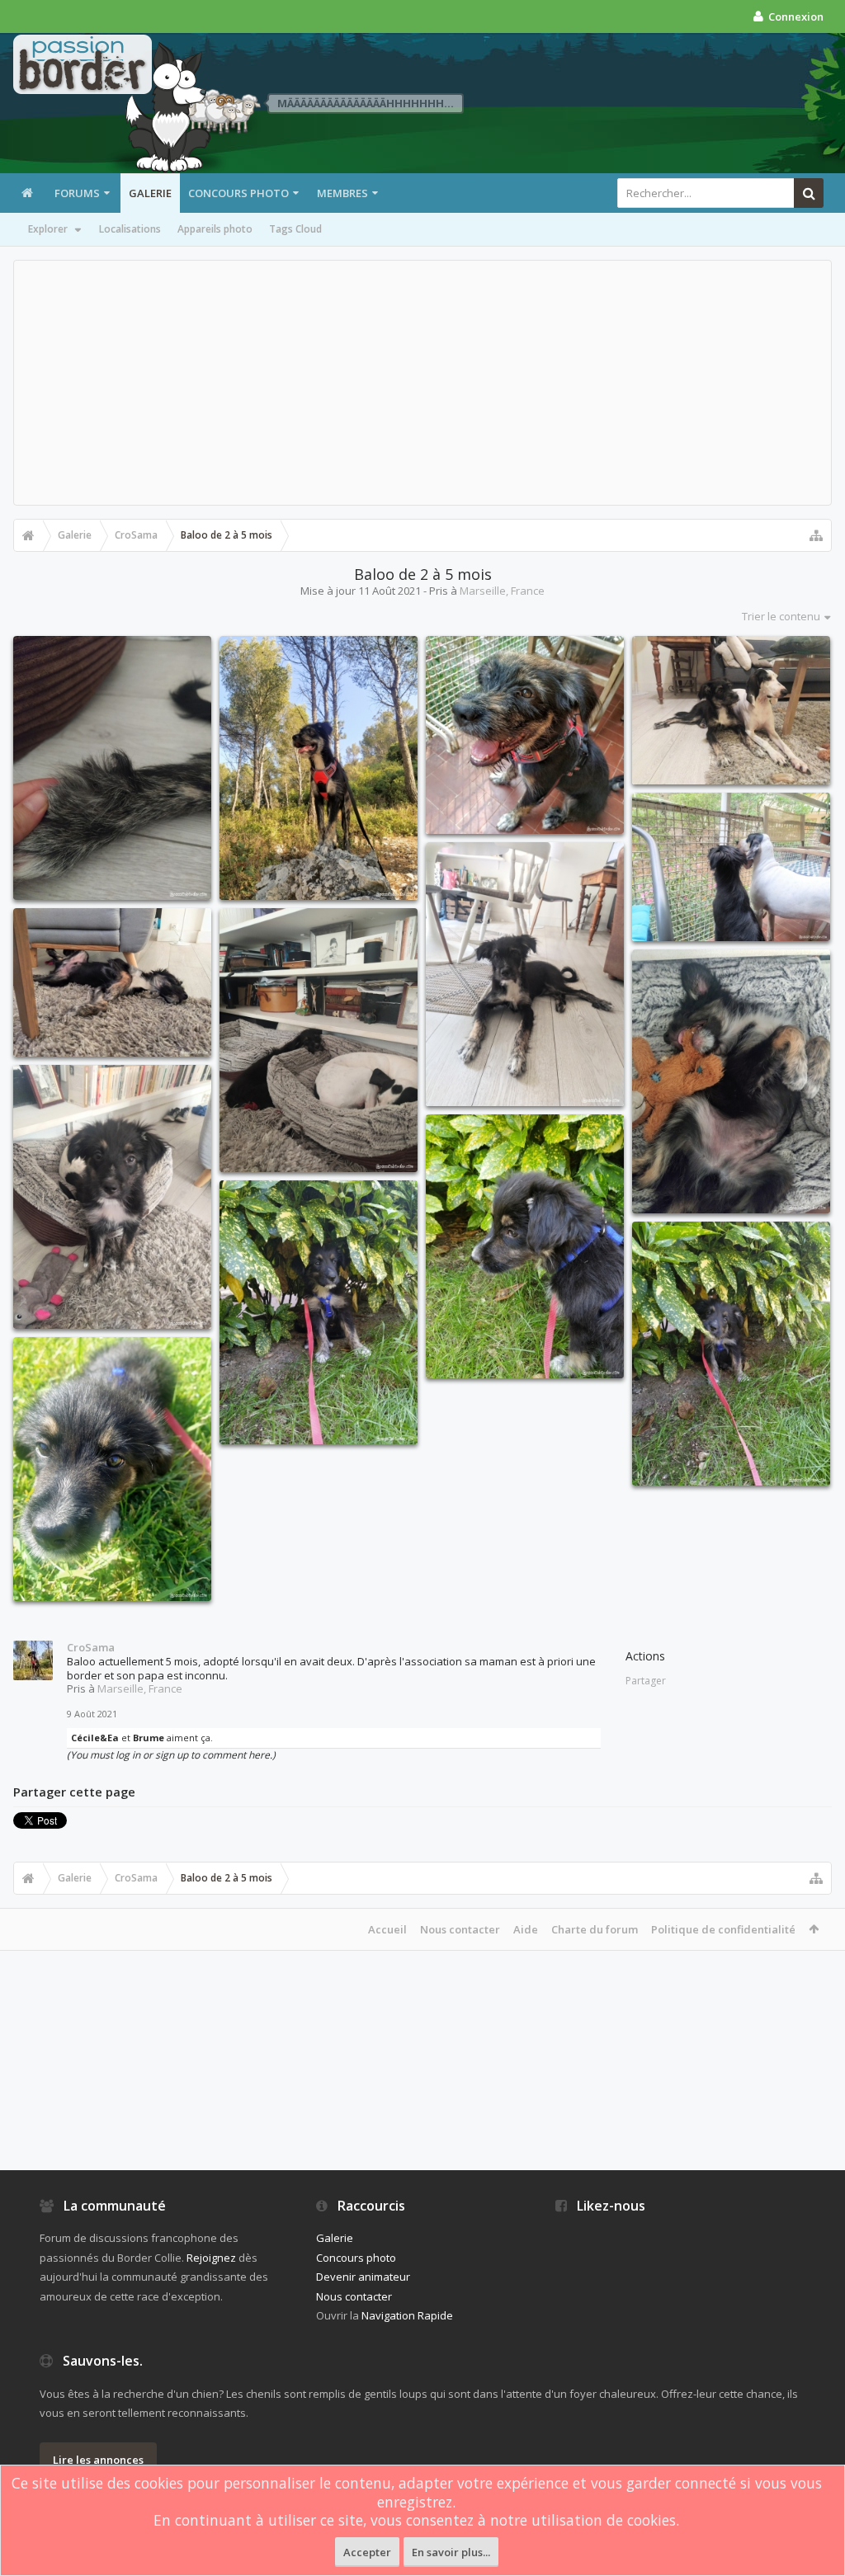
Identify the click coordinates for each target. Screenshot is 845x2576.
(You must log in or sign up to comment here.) (171, 1755)
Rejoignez (211, 2258)
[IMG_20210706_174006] (112, 982)
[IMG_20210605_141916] (525, 1246)
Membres (342, 193)
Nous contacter (460, 1929)
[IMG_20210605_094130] (112, 1469)
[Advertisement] (422, 383)
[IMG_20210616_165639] (731, 1081)
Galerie (150, 193)
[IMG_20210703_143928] (319, 1040)
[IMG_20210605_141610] (319, 1312)
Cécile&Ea (95, 1738)
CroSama (91, 1647)
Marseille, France (502, 591)
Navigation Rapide (407, 2315)
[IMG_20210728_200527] (731, 867)
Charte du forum (595, 1929)
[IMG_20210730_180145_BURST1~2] (319, 768)
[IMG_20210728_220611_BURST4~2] (731, 710)
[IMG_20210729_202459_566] (525, 735)
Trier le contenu (781, 616)
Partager (646, 1681)
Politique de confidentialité (723, 1929)
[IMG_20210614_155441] (112, 1197)
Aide (526, 1929)
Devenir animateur (363, 2277)
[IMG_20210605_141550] (731, 1354)
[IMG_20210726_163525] (525, 974)
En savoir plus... (451, 2552)
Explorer (48, 229)
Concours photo (238, 193)
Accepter (367, 2552)
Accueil (387, 1929)
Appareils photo (215, 229)
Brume (149, 1738)
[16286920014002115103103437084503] (112, 768)
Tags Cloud (295, 229)
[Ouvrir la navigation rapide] (816, 535)
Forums (77, 193)
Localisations (130, 229)
